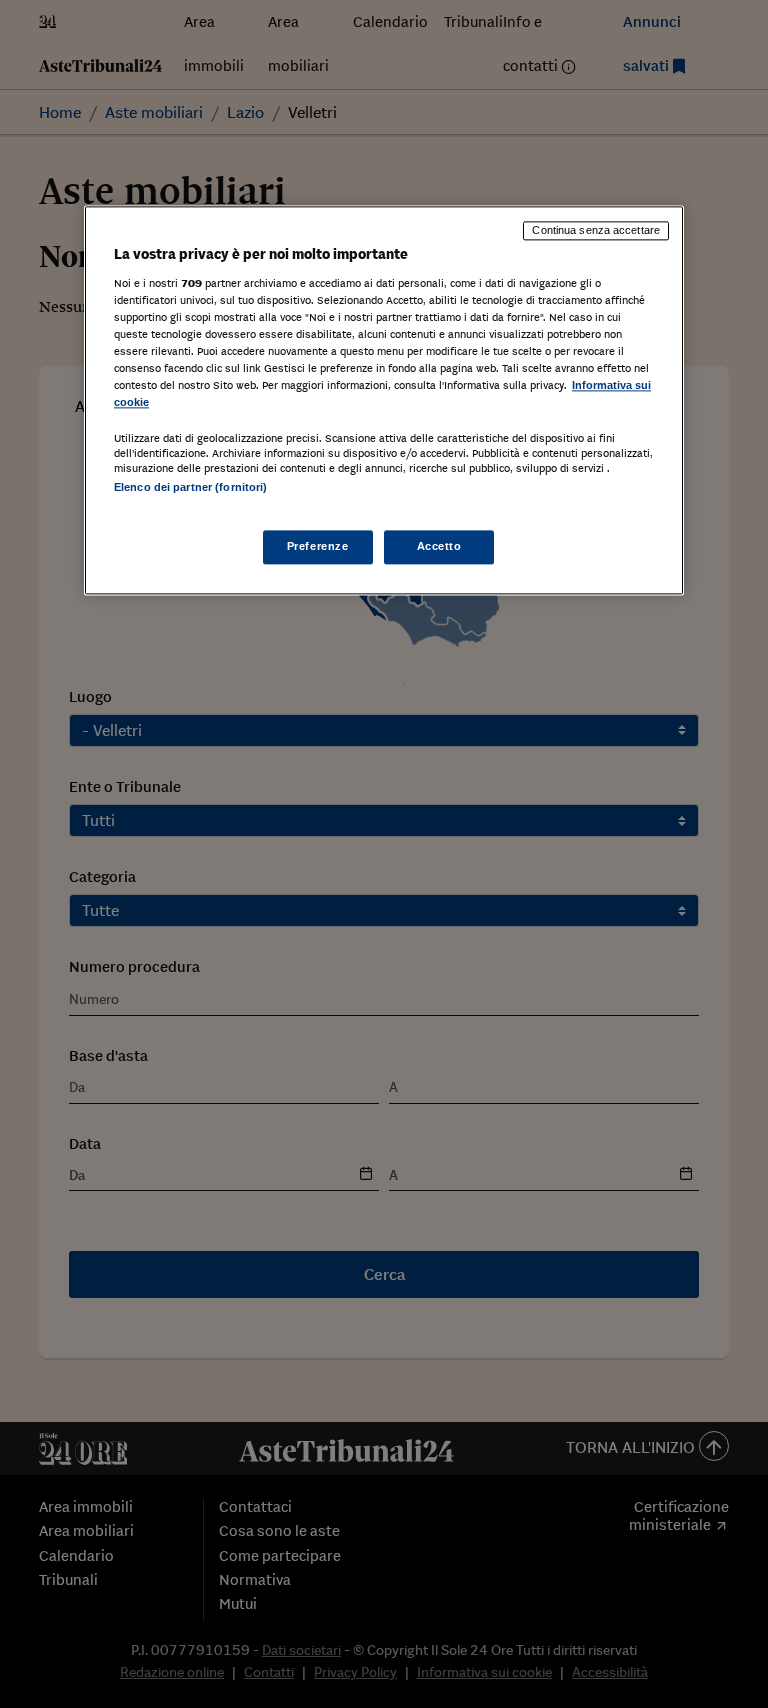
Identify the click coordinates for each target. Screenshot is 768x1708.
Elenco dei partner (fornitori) (190, 488)
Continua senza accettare (596, 231)
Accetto (439, 546)
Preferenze (318, 546)
